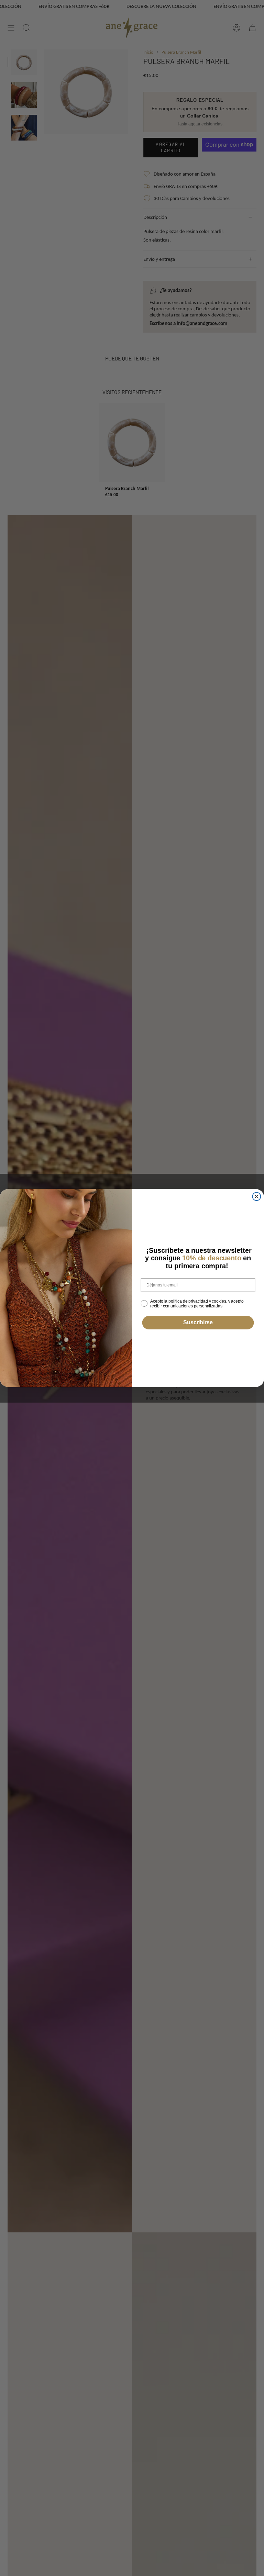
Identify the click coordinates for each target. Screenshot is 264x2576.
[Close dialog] (257, 1196)
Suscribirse (198, 1323)
